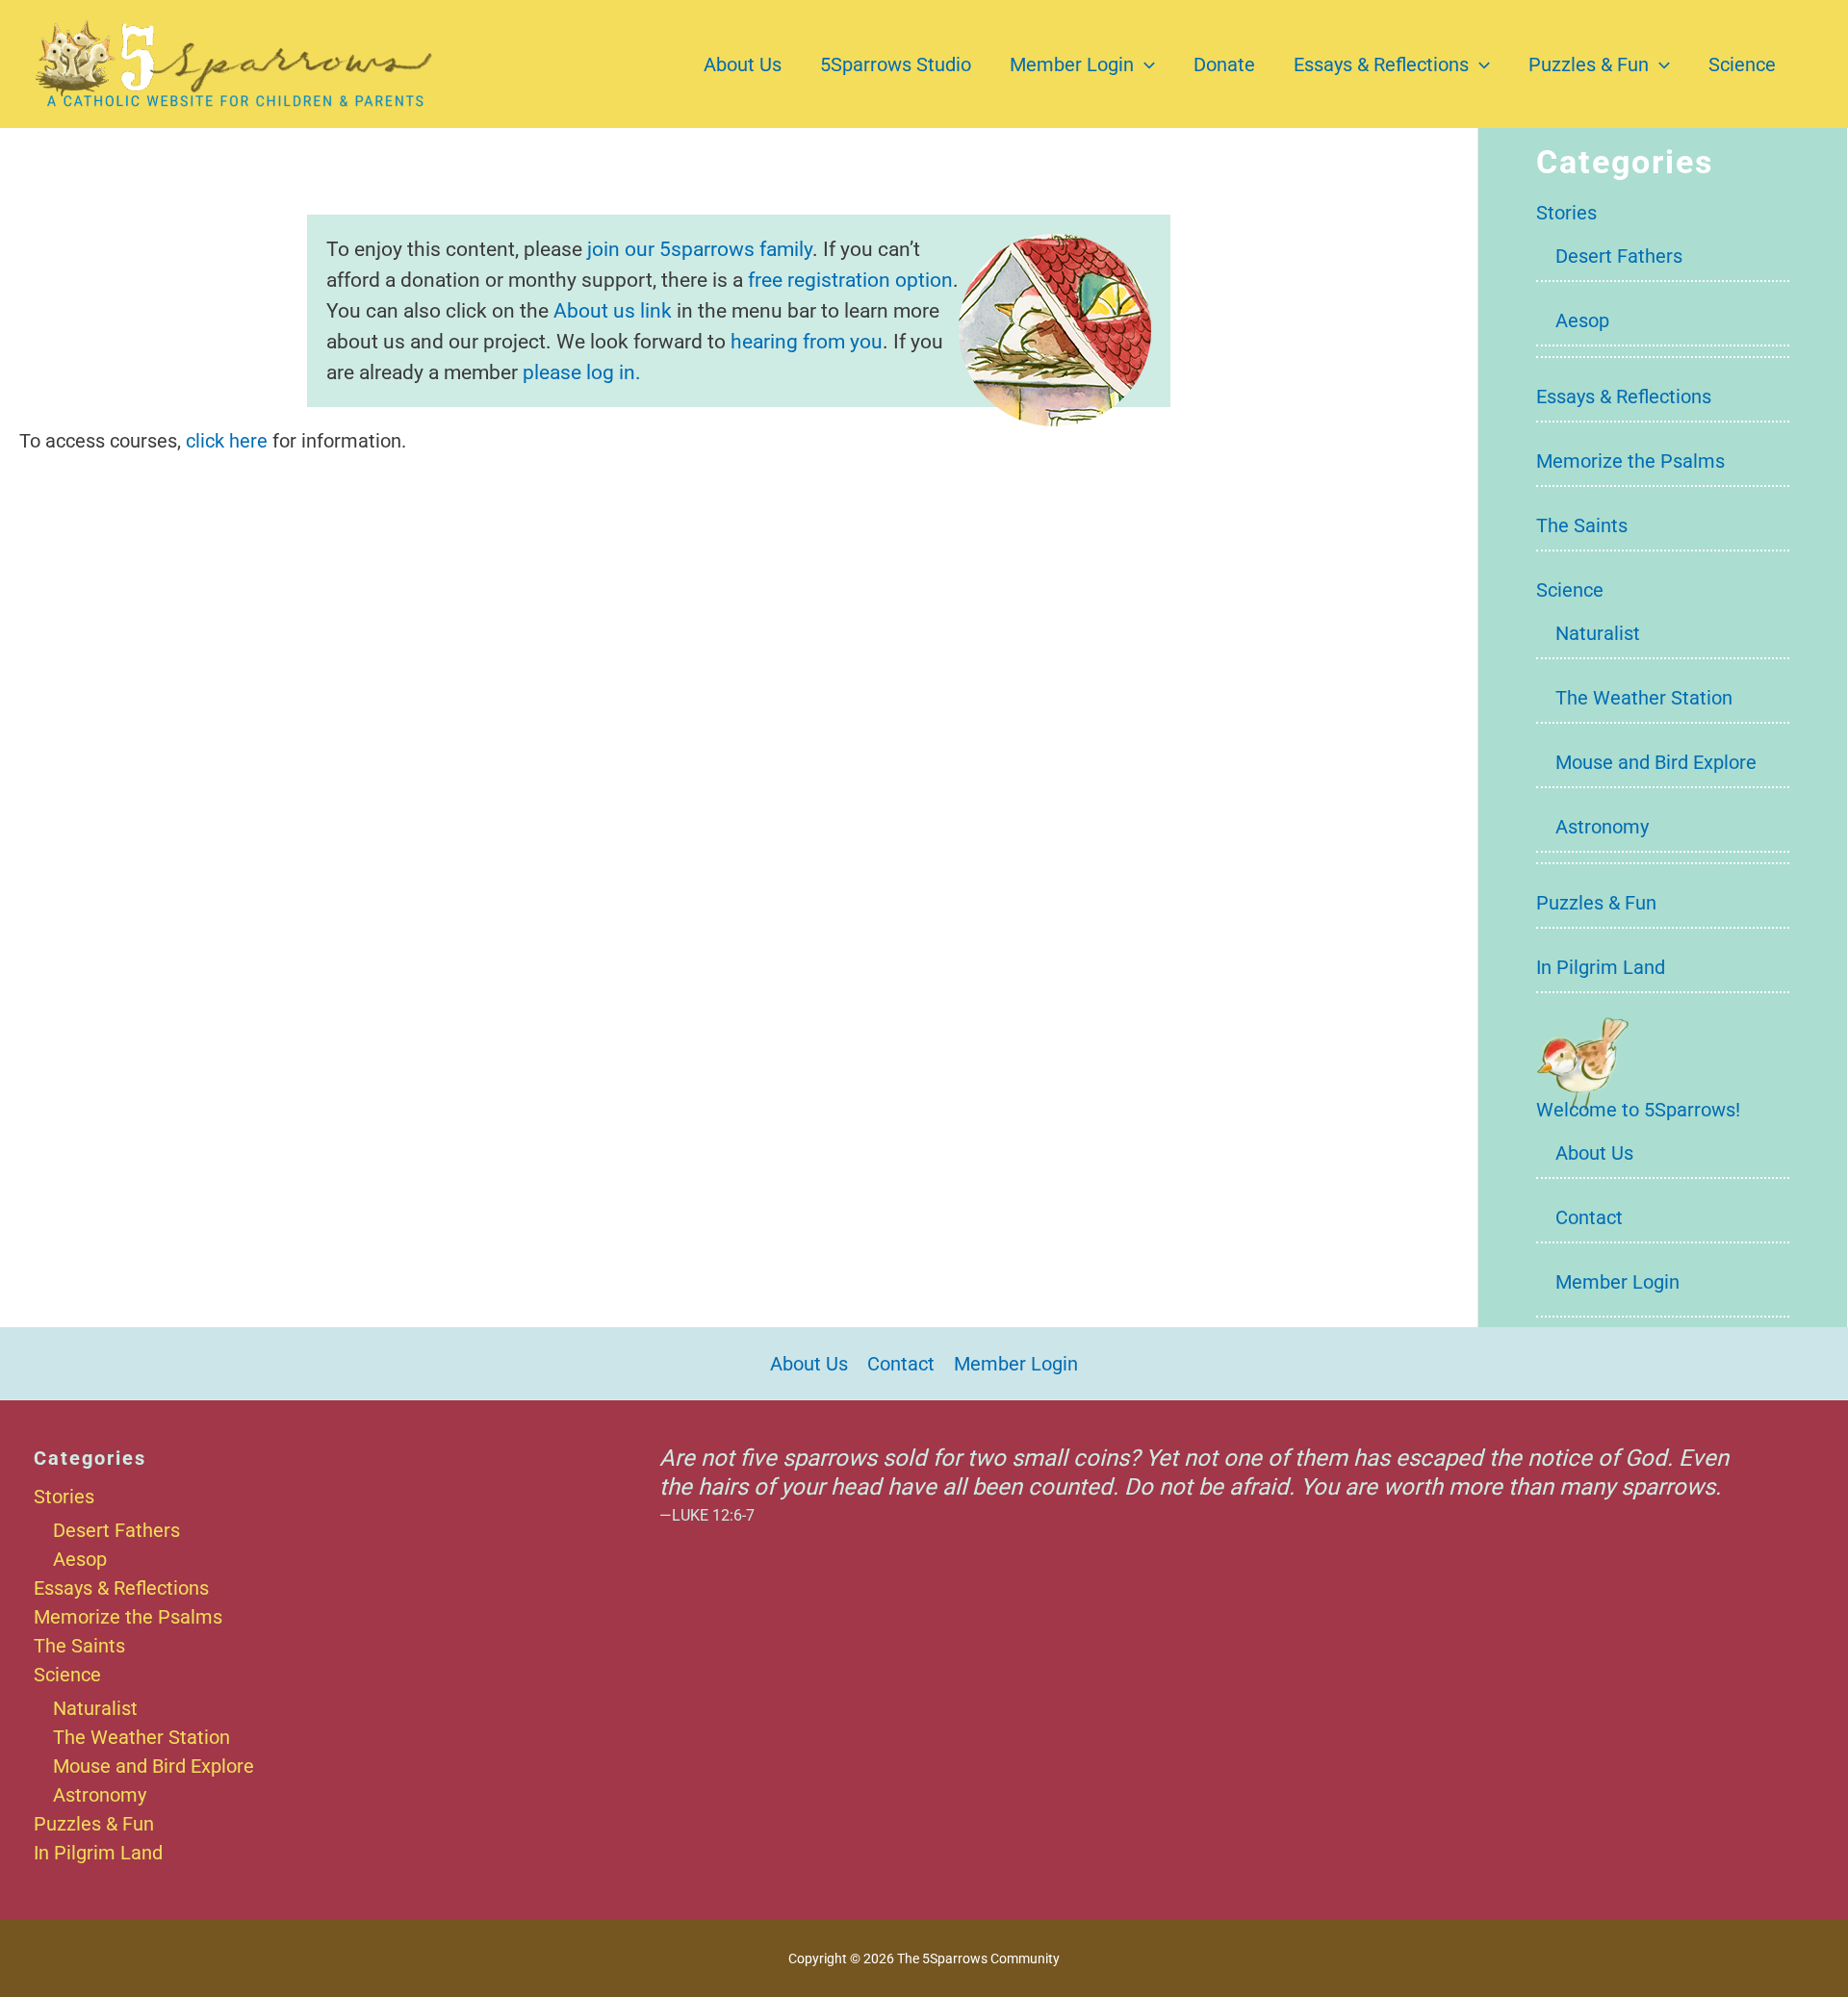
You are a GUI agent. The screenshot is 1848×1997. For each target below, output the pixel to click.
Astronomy (1602, 827)
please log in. (582, 372)
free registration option (850, 280)
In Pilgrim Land (1601, 967)
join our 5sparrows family (700, 249)
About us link (613, 310)
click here (227, 441)
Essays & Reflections (1381, 64)
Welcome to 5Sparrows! (1638, 1110)
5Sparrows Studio (896, 64)
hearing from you (807, 341)
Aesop (1582, 320)
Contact (1589, 1217)
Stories (1566, 213)
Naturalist (1598, 633)
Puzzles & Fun (1589, 64)
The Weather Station (1644, 698)
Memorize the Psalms (1630, 461)
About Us (743, 64)
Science (1742, 64)
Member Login (1072, 64)
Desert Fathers (1619, 256)
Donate (1224, 64)
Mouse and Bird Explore (1656, 762)
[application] (1144, 64)
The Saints (1582, 525)
